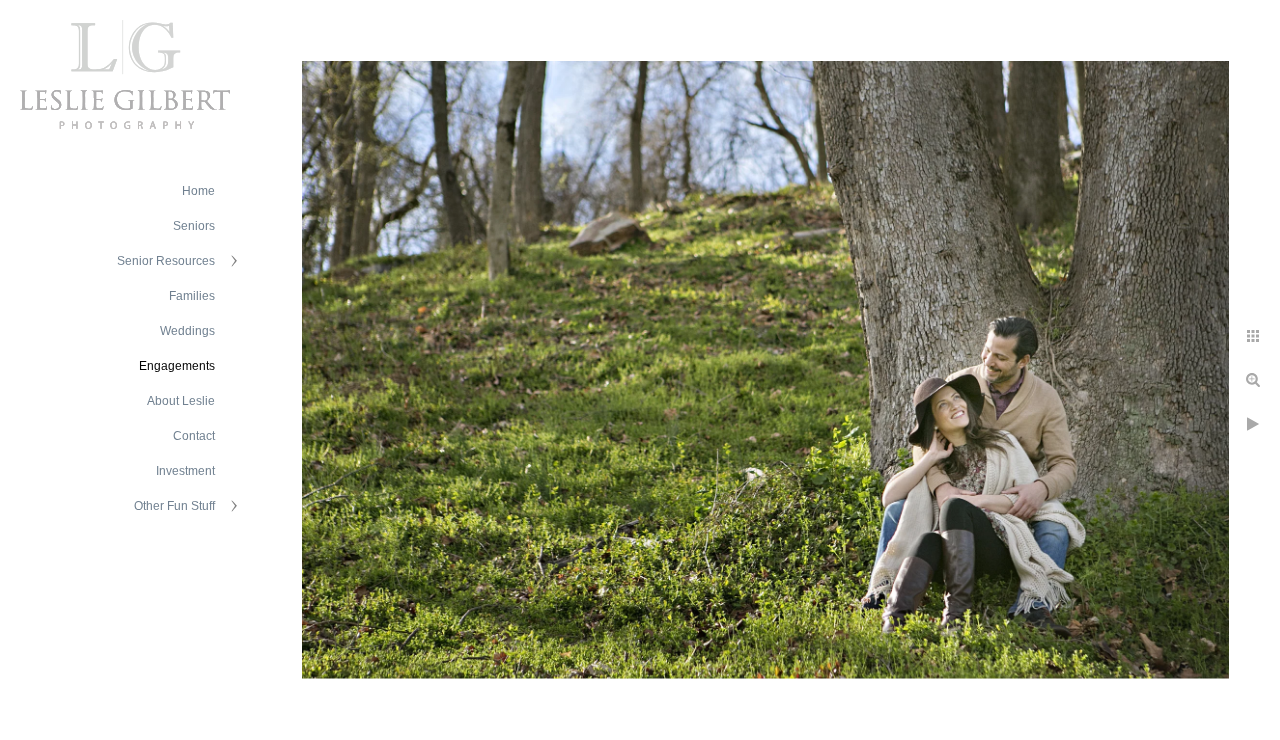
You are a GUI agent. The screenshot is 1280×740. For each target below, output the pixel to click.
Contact (194, 436)
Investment (185, 471)
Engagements (177, 366)
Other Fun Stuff (174, 506)
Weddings (187, 331)
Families (192, 296)
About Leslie (181, 401)
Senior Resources (166, 261)
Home (198, 191)
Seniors (194, 226)
